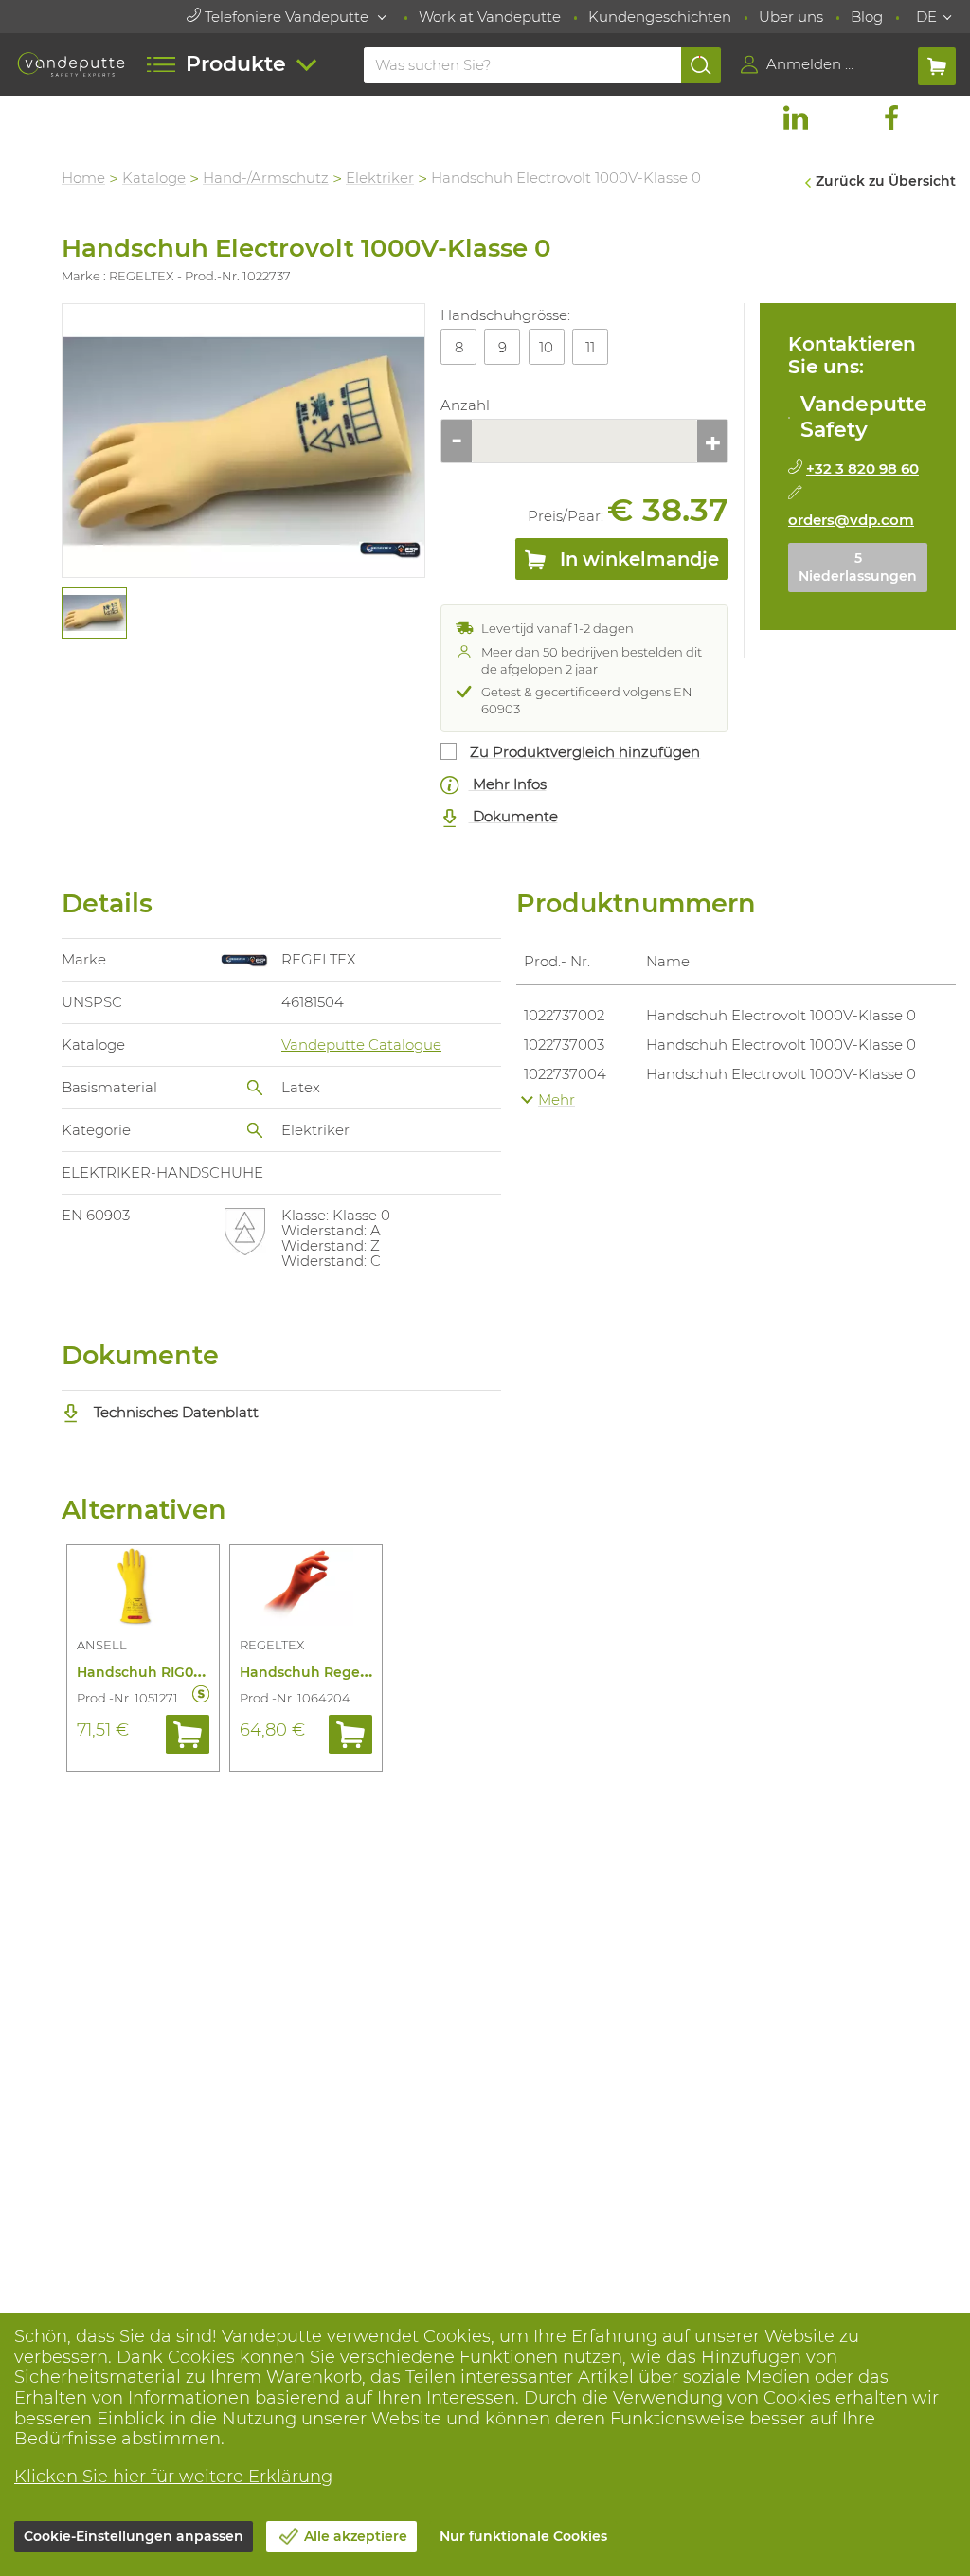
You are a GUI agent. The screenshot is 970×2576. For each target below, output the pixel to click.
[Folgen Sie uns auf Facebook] (891, 117)
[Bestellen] (188, 1734)
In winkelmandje (637, 559)
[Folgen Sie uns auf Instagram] (843, 117)
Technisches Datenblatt (174, 1412)
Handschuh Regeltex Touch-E (342, 1672)
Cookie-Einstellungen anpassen (134, 2536)
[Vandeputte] (71, 64)
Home (83, 178)
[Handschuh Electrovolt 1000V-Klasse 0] (243, 441)
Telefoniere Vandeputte (287, 17)
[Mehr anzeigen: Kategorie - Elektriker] (255, 1130)
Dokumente (513, 816)
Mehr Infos (508, 784)
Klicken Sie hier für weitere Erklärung (173, 2477)
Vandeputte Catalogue (361, 1045)
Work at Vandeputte (490, 17)
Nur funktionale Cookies (523, 2536)
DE (926, 17)
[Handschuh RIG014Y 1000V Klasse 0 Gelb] (143, 1590)
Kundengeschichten (660, 17)
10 (546, 347)
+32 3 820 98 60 (862, 468)
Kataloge (154, 178)
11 (590, 347)
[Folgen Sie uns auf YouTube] (939, 117)
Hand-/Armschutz (266, 178)
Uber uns (791, 17)
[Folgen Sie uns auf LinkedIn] (796, 117)
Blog (867, 17)
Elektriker (380, 178)
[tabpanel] (93, 613)
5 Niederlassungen (858, 567)
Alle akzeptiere (356, 2536)
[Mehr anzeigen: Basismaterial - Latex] (255, 1088)
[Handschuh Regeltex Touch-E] (306, 1590)
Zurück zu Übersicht (886, 181)
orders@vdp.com (851, 520)
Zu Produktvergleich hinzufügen (585, 752)
